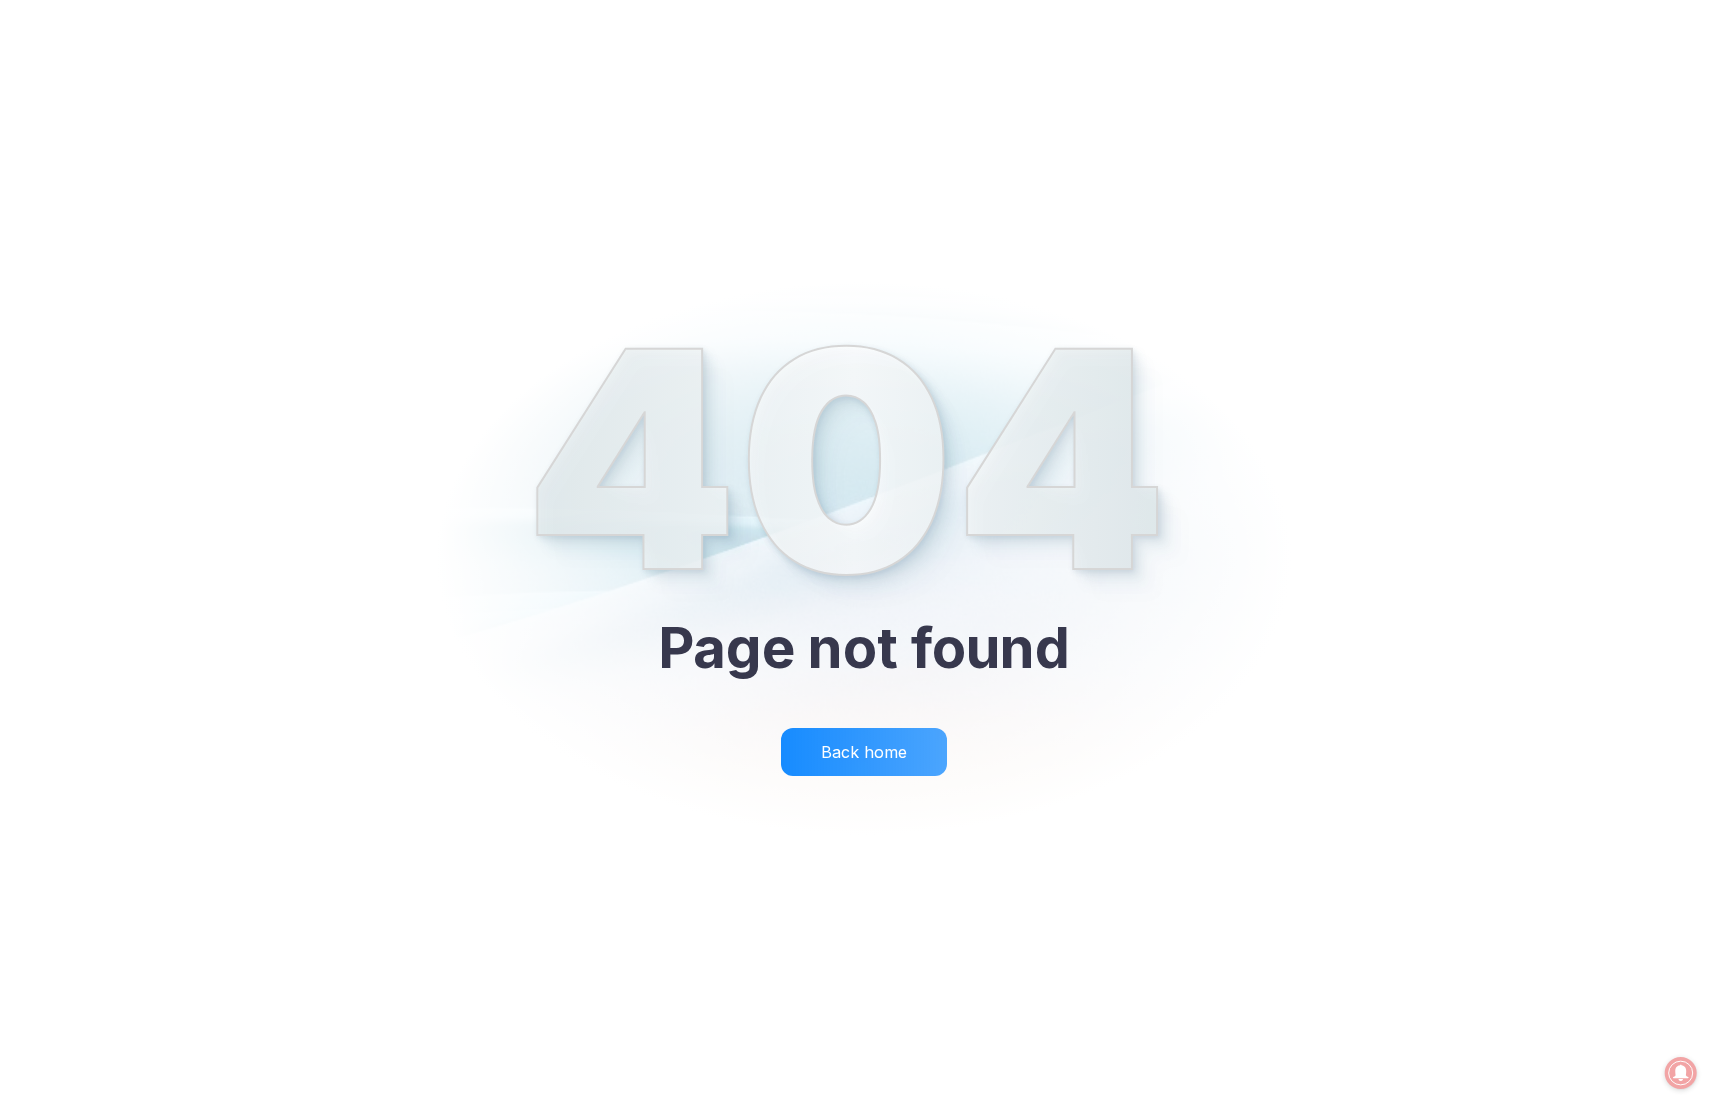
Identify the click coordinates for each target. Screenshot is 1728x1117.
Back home (864, 752)
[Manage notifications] (1681, 1073)
